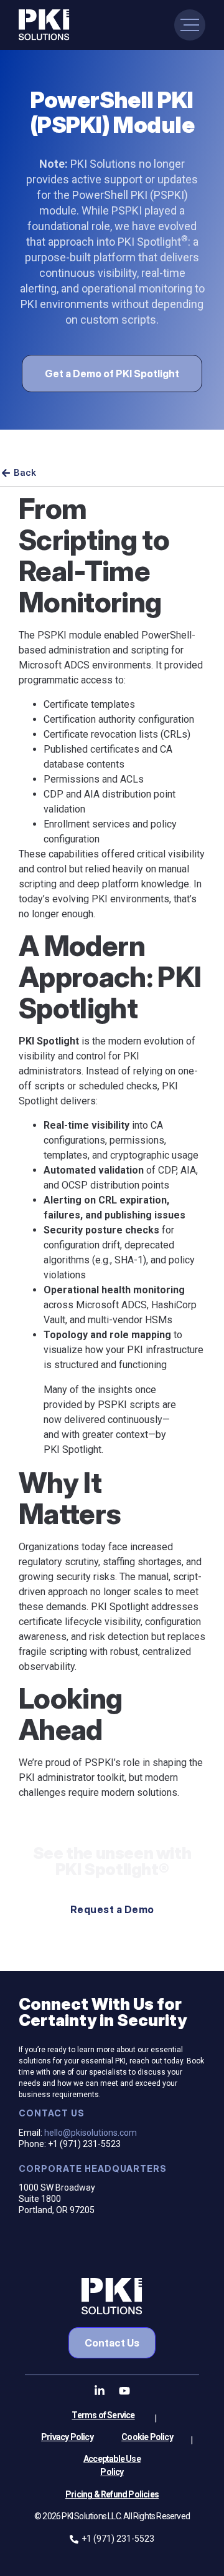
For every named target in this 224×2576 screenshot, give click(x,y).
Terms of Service (103, 2415)
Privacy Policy (67, 2437)
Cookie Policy (147, 2437)
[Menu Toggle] (190, 25)
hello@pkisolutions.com (91, 2133)
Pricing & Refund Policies (112, 2494)
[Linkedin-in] (100, 2391)
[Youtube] (124, 2391)
